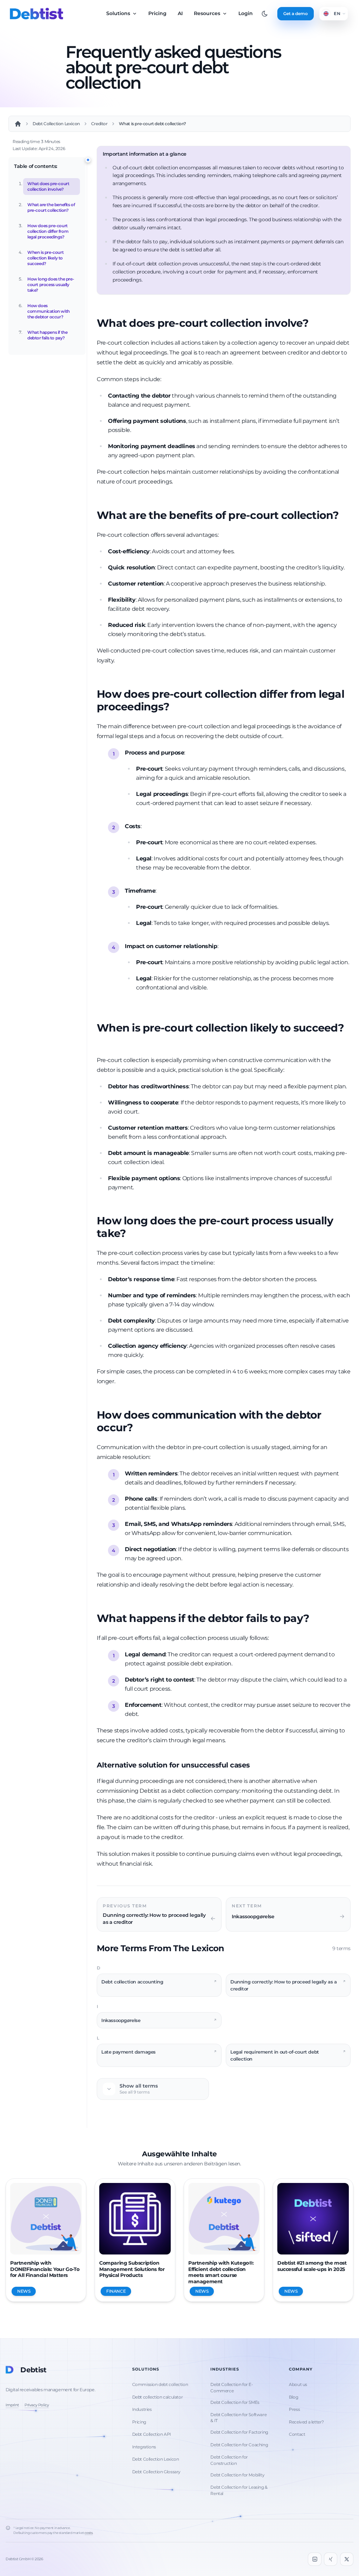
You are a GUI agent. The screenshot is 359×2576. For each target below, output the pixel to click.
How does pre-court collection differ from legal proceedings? (48, 231)
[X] (347, 2559)
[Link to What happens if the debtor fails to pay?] (315, 1619)
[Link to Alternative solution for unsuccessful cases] (256, 1766)
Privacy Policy (37, 2405)
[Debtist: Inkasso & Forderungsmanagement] (18, 124)
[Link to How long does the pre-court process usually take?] (131, 1234)
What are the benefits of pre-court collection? (51, 207)
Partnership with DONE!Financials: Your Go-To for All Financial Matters (45, 2269)
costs (89, 2533)
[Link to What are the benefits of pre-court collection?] (345, 516)
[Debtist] (36, 14)
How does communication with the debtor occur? (49, 311)
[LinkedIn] (314, 2559)
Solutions (119, 13)
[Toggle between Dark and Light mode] (265, 14)
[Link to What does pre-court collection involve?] (314, 324)
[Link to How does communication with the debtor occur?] (139, 1428)
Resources (208, 13)
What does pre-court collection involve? (48, 186)
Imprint (12, 2405)
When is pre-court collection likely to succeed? (45, 258)
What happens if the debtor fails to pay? (47, 335)
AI (180, 13)
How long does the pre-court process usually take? (51, 285)
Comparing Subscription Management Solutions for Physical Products (132, 2269)
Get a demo (296, 13)
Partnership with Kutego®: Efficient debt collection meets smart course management (221, 2272)
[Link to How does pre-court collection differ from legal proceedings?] (175, 708)
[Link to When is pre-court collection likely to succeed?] (102, 1041)
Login (246, 13)
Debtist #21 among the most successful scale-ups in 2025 (312, 2266)
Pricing (157, 13)
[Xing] (331, 2559)
